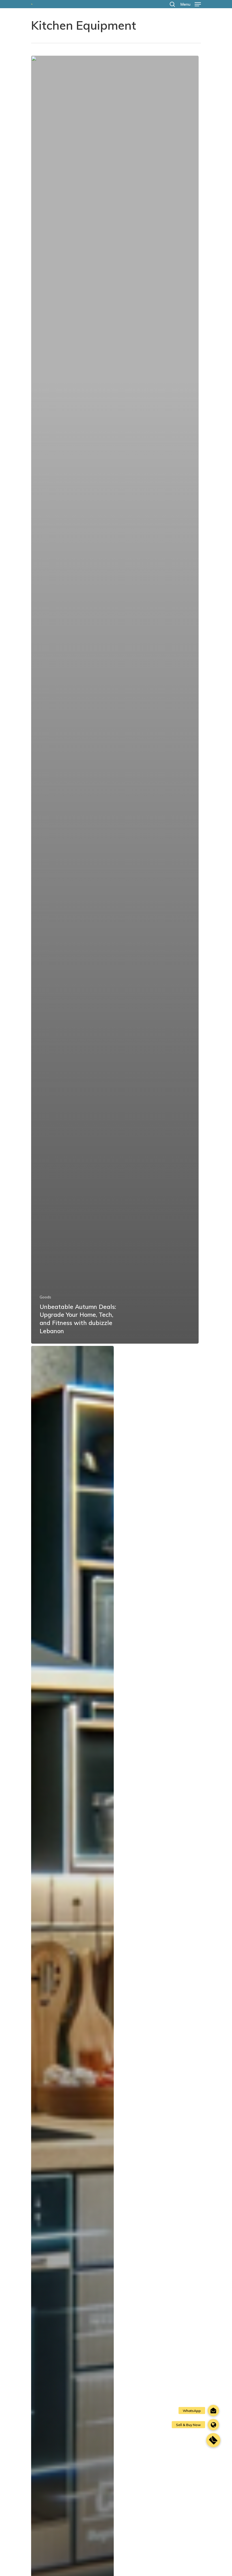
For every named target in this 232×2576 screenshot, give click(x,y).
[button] (213, 2440)
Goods (45, 1297)
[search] (172, 4)
